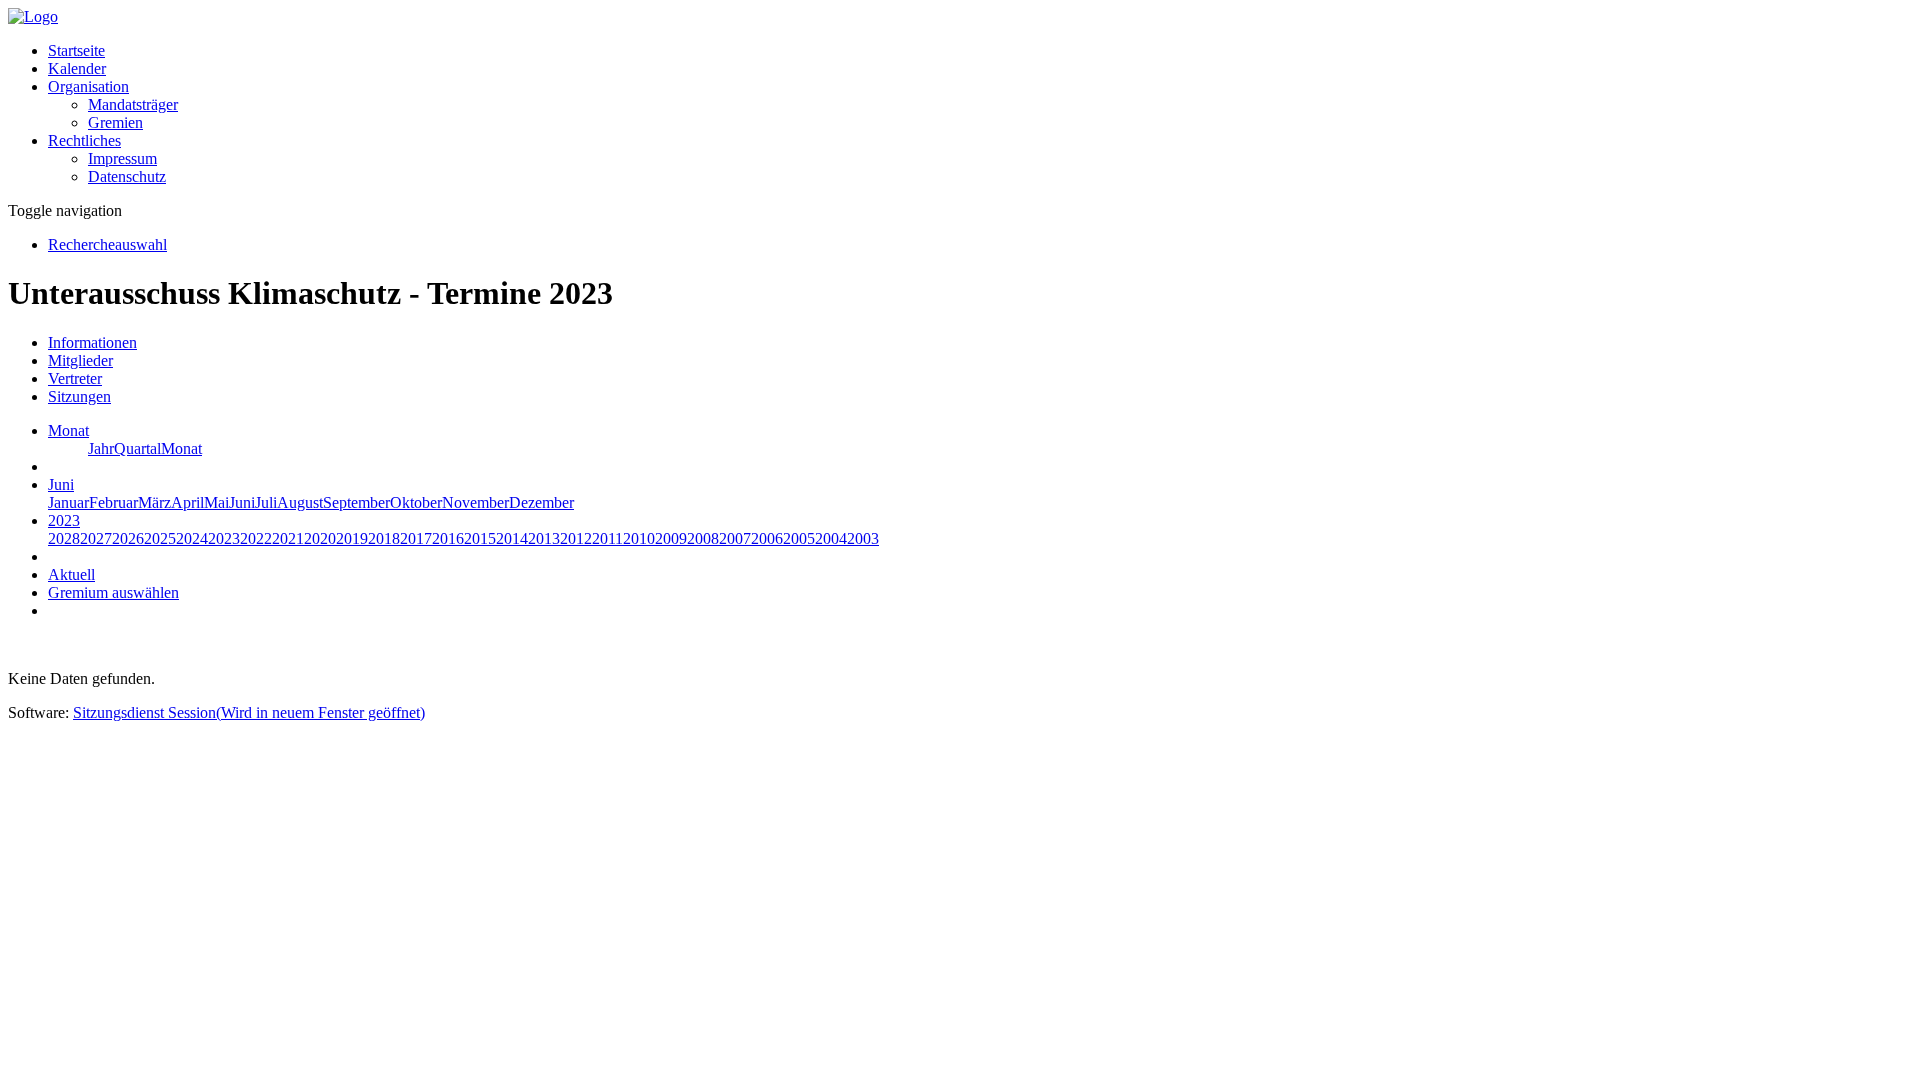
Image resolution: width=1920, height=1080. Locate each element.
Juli (266, 502)
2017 (416, 538)
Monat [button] (68, 430)
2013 (544, 538)
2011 (607, 538)
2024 (192, 538)
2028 (64, 538)
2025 (160, 538)
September (356, 502)
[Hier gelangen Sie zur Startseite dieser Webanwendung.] (33, 16)
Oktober (416, 502)
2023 (224, 538)
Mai (216, 502)
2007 (735, 538)
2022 (256, 538)
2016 (448, 538)
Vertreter (75, 378)
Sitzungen (79, 396)
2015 (480, 538)
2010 (639, 538)
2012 (576, 538)
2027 (96, 538)
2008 (703, 538)
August (300, 502)
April (187, 502)
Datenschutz (127, 176)
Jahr (101, 448)
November (475, 502)
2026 (128, 538)
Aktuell (71, 574)
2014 (512, 538)
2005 (799, 538)
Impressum (122, 158)
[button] (88, 86)
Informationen (92, 342)
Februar (113, 502)
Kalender (77, 68)
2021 (288, 538)
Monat (181, 448)
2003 (863, 538)
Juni (242, 502)
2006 (767, 538)
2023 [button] (64, 520)
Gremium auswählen (113, 592)
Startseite (76, 50)
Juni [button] (61, 484)
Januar (68, 502)
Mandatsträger (133, 104)
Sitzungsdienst (249, 712)
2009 (671, 538)
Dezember (541, 502)
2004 (831, 538)
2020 (320, 538)
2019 (352, 538)
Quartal (137, 448)
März (154, 502)
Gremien (115, 122)
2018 (384, 538)
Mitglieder (80, 360)
